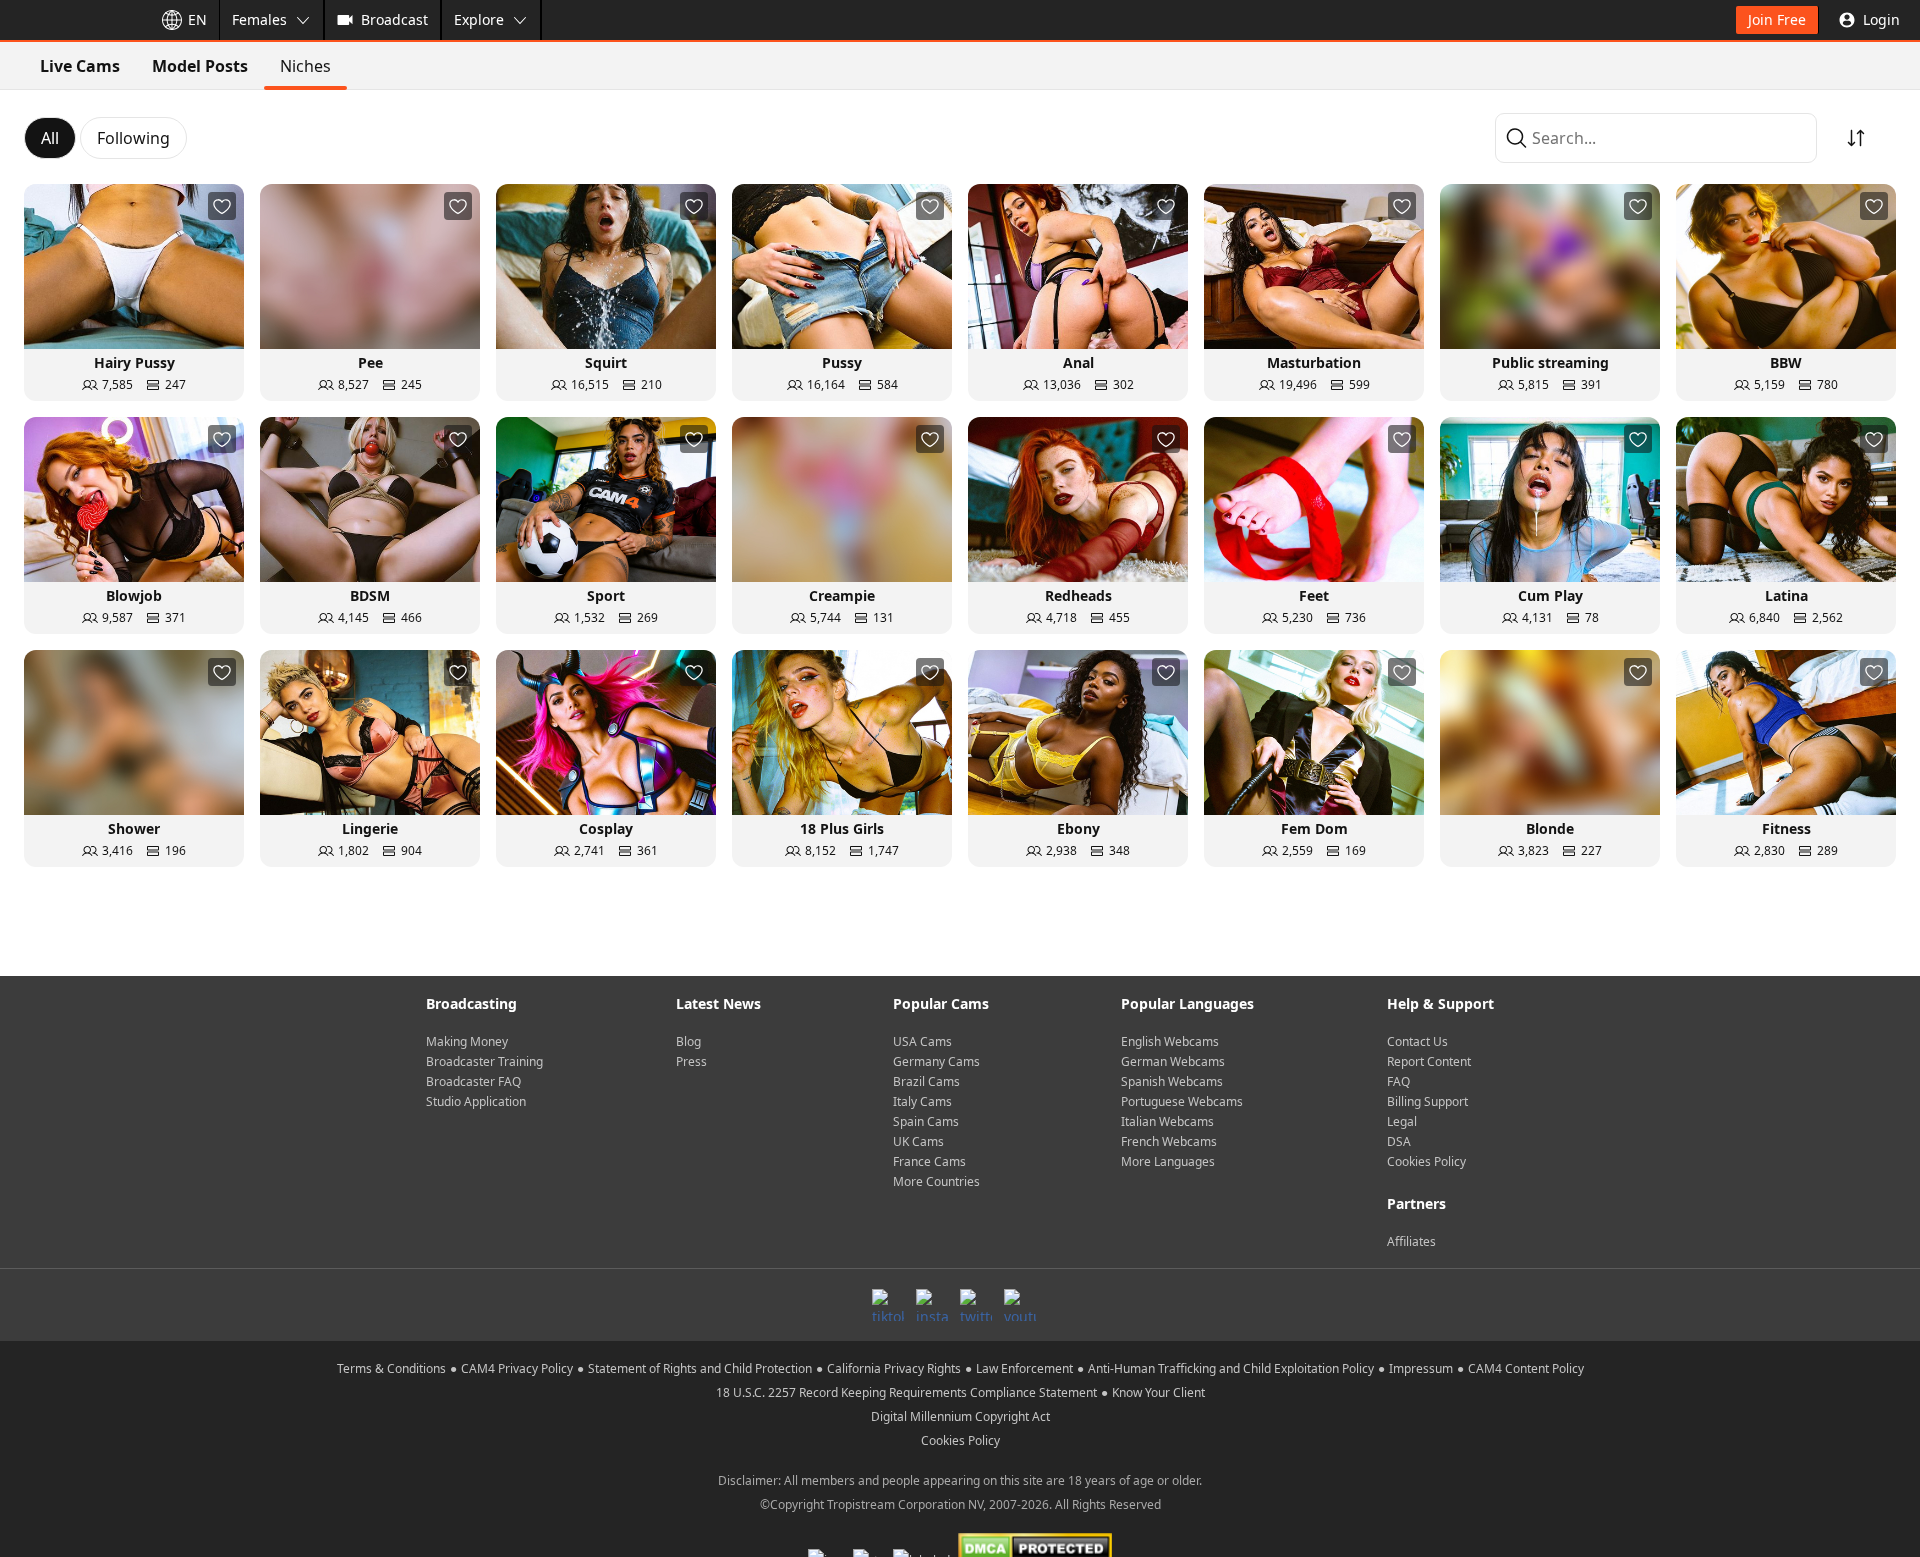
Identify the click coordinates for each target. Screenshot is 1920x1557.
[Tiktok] (888, 1305)
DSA (1399, 1141)
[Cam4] (72, 20)
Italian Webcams (1167, 1121)
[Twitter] (976, 1305)
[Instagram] (932, 1305)
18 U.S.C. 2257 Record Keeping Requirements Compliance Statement (906, 1392)
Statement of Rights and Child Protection (700, 1368)
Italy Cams (922, 1101)
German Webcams (1173, 1061)
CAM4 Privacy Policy (517, 1368)
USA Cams (922, 1041)
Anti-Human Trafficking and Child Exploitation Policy (1231, 1368)
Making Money (467, 1041)
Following (133, 138)
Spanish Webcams (1172, 1081)
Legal (1402, 1121)
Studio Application (476, 1101)
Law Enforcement (1024, 1368)
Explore (479, 19)
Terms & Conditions (391, 1368)
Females (259, 19)
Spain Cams (926, 1121)
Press (691, 1061)
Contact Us (1417, 1041)
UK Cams (918, 1141)
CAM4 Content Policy (1526, 1368)
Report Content (1429, 1061)
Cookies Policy (1426, 1161)
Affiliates (1411, 1241)
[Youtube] (1020, 1305)
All (50, 138)
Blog (688, 1041)
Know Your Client (1158, 1392)
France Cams (929, 1161)
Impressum (1421, 1368)
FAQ (1398, 1081)
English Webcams (1170, 1041)
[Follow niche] (222, 206)
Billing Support (1427, 1101)
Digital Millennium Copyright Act (960, 1416)
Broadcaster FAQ (473, 1081)
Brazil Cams (926, 1081)
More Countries (936, 1181)
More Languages (1168, 1161)
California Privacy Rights (894, 1368)
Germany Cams (936, 1061)
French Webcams (1169, 1141)
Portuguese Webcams (1182, 1101)
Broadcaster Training (484, 1061)
